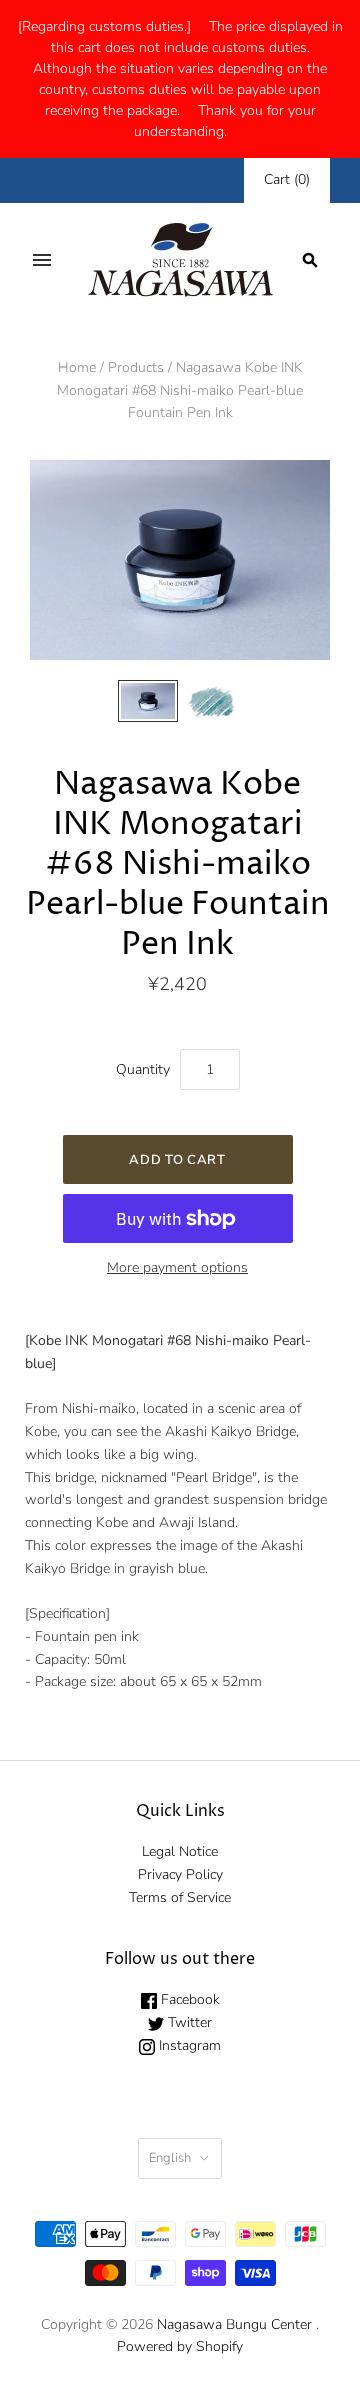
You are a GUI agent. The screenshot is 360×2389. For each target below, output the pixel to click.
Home (77, 367)
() (287, 179)
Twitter (188, 2022)
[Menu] (42, 260)
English (170, 2158)
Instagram (188, 2045)
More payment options (177, 1267)
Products (136, 367)
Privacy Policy (180, 1874)
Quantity (143, 1069)
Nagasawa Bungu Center (234, 2324)
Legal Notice (180, 1851)
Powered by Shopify (180, 2346)
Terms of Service (180, 1897)
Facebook (188, 1999)
